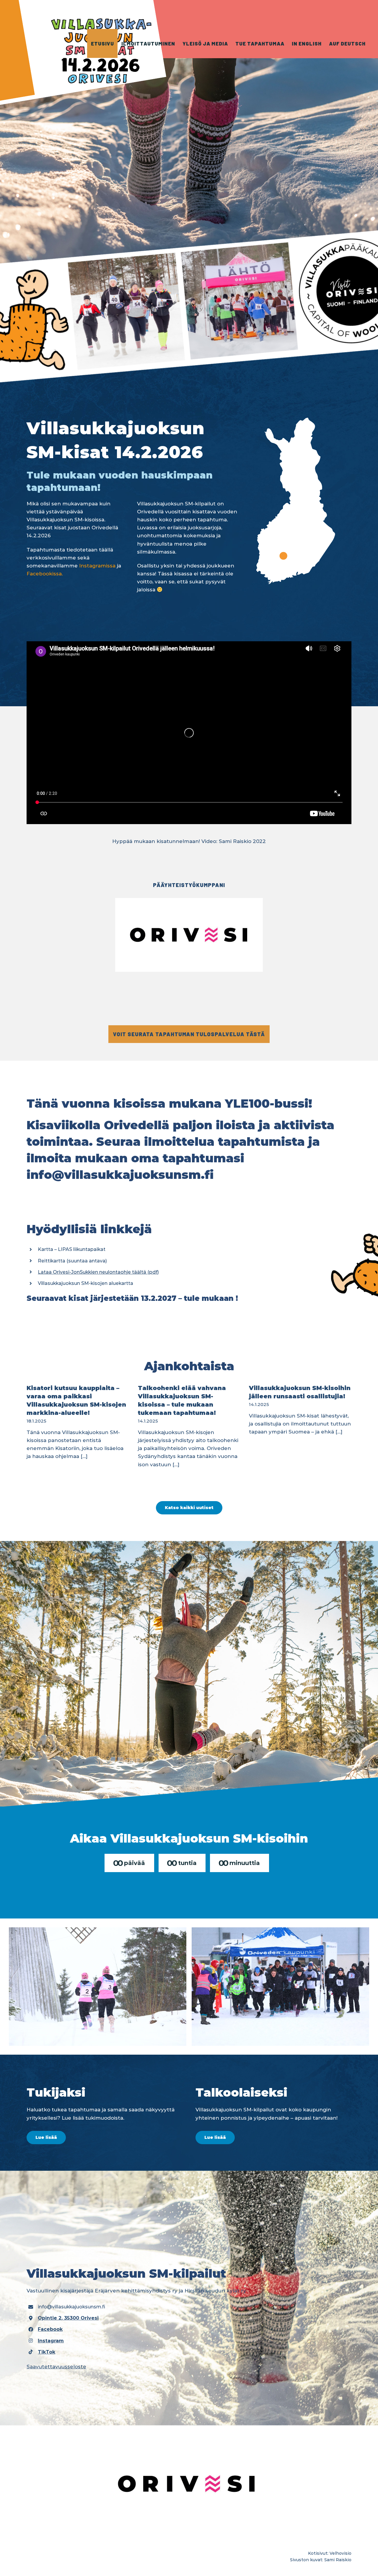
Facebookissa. (45, 574)
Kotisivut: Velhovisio (330, 2553)
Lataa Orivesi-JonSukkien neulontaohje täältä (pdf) (98, 1272)
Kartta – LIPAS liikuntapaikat (72, 1249)
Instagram (51, 2341)
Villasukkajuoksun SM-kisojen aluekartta (85, 1283)
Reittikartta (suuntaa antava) (72, 1261)
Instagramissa (97, 566)
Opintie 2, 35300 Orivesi (68, 2318)
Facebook (50, 2329)
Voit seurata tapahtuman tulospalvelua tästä (189, 1034)
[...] (84, 1456)
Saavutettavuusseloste (56, 2367)
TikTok (47, 2352)
